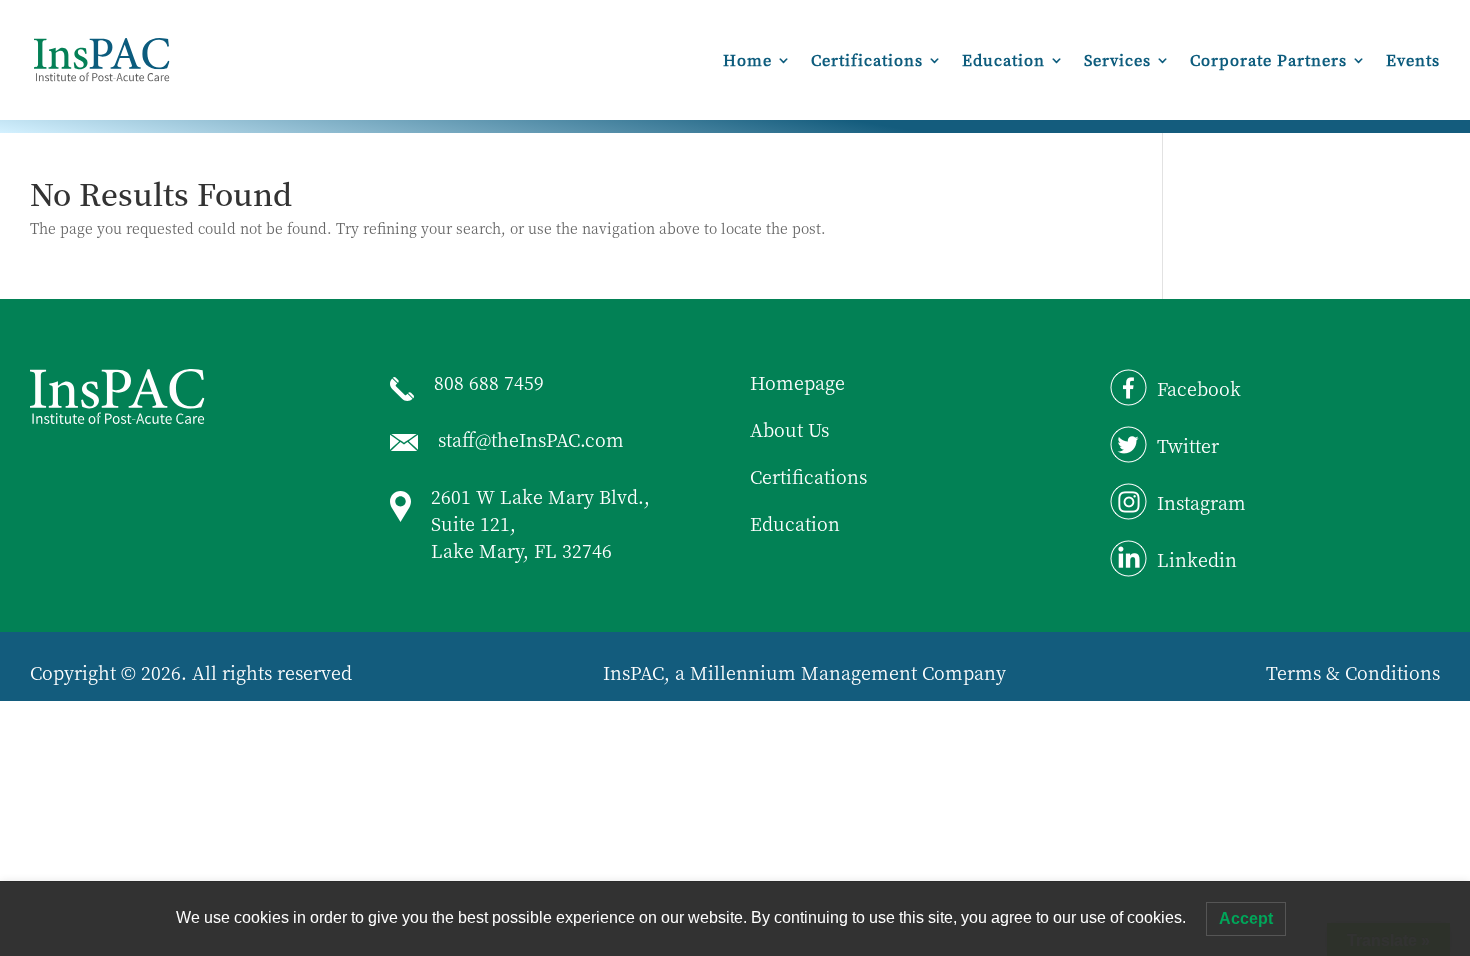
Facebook (1199, 388)
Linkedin (1197, 559)
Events (1413, 61)
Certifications (867, 61)
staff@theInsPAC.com (531, 439)
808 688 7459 (489, 382)
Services (1117, 61)
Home (747, 61)
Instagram (1201, 502)
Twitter (1188, 445)
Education (1003, 61)
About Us (789, 429)
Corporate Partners (1268, 61)
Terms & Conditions (1353, 672)
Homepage (797, 382)
